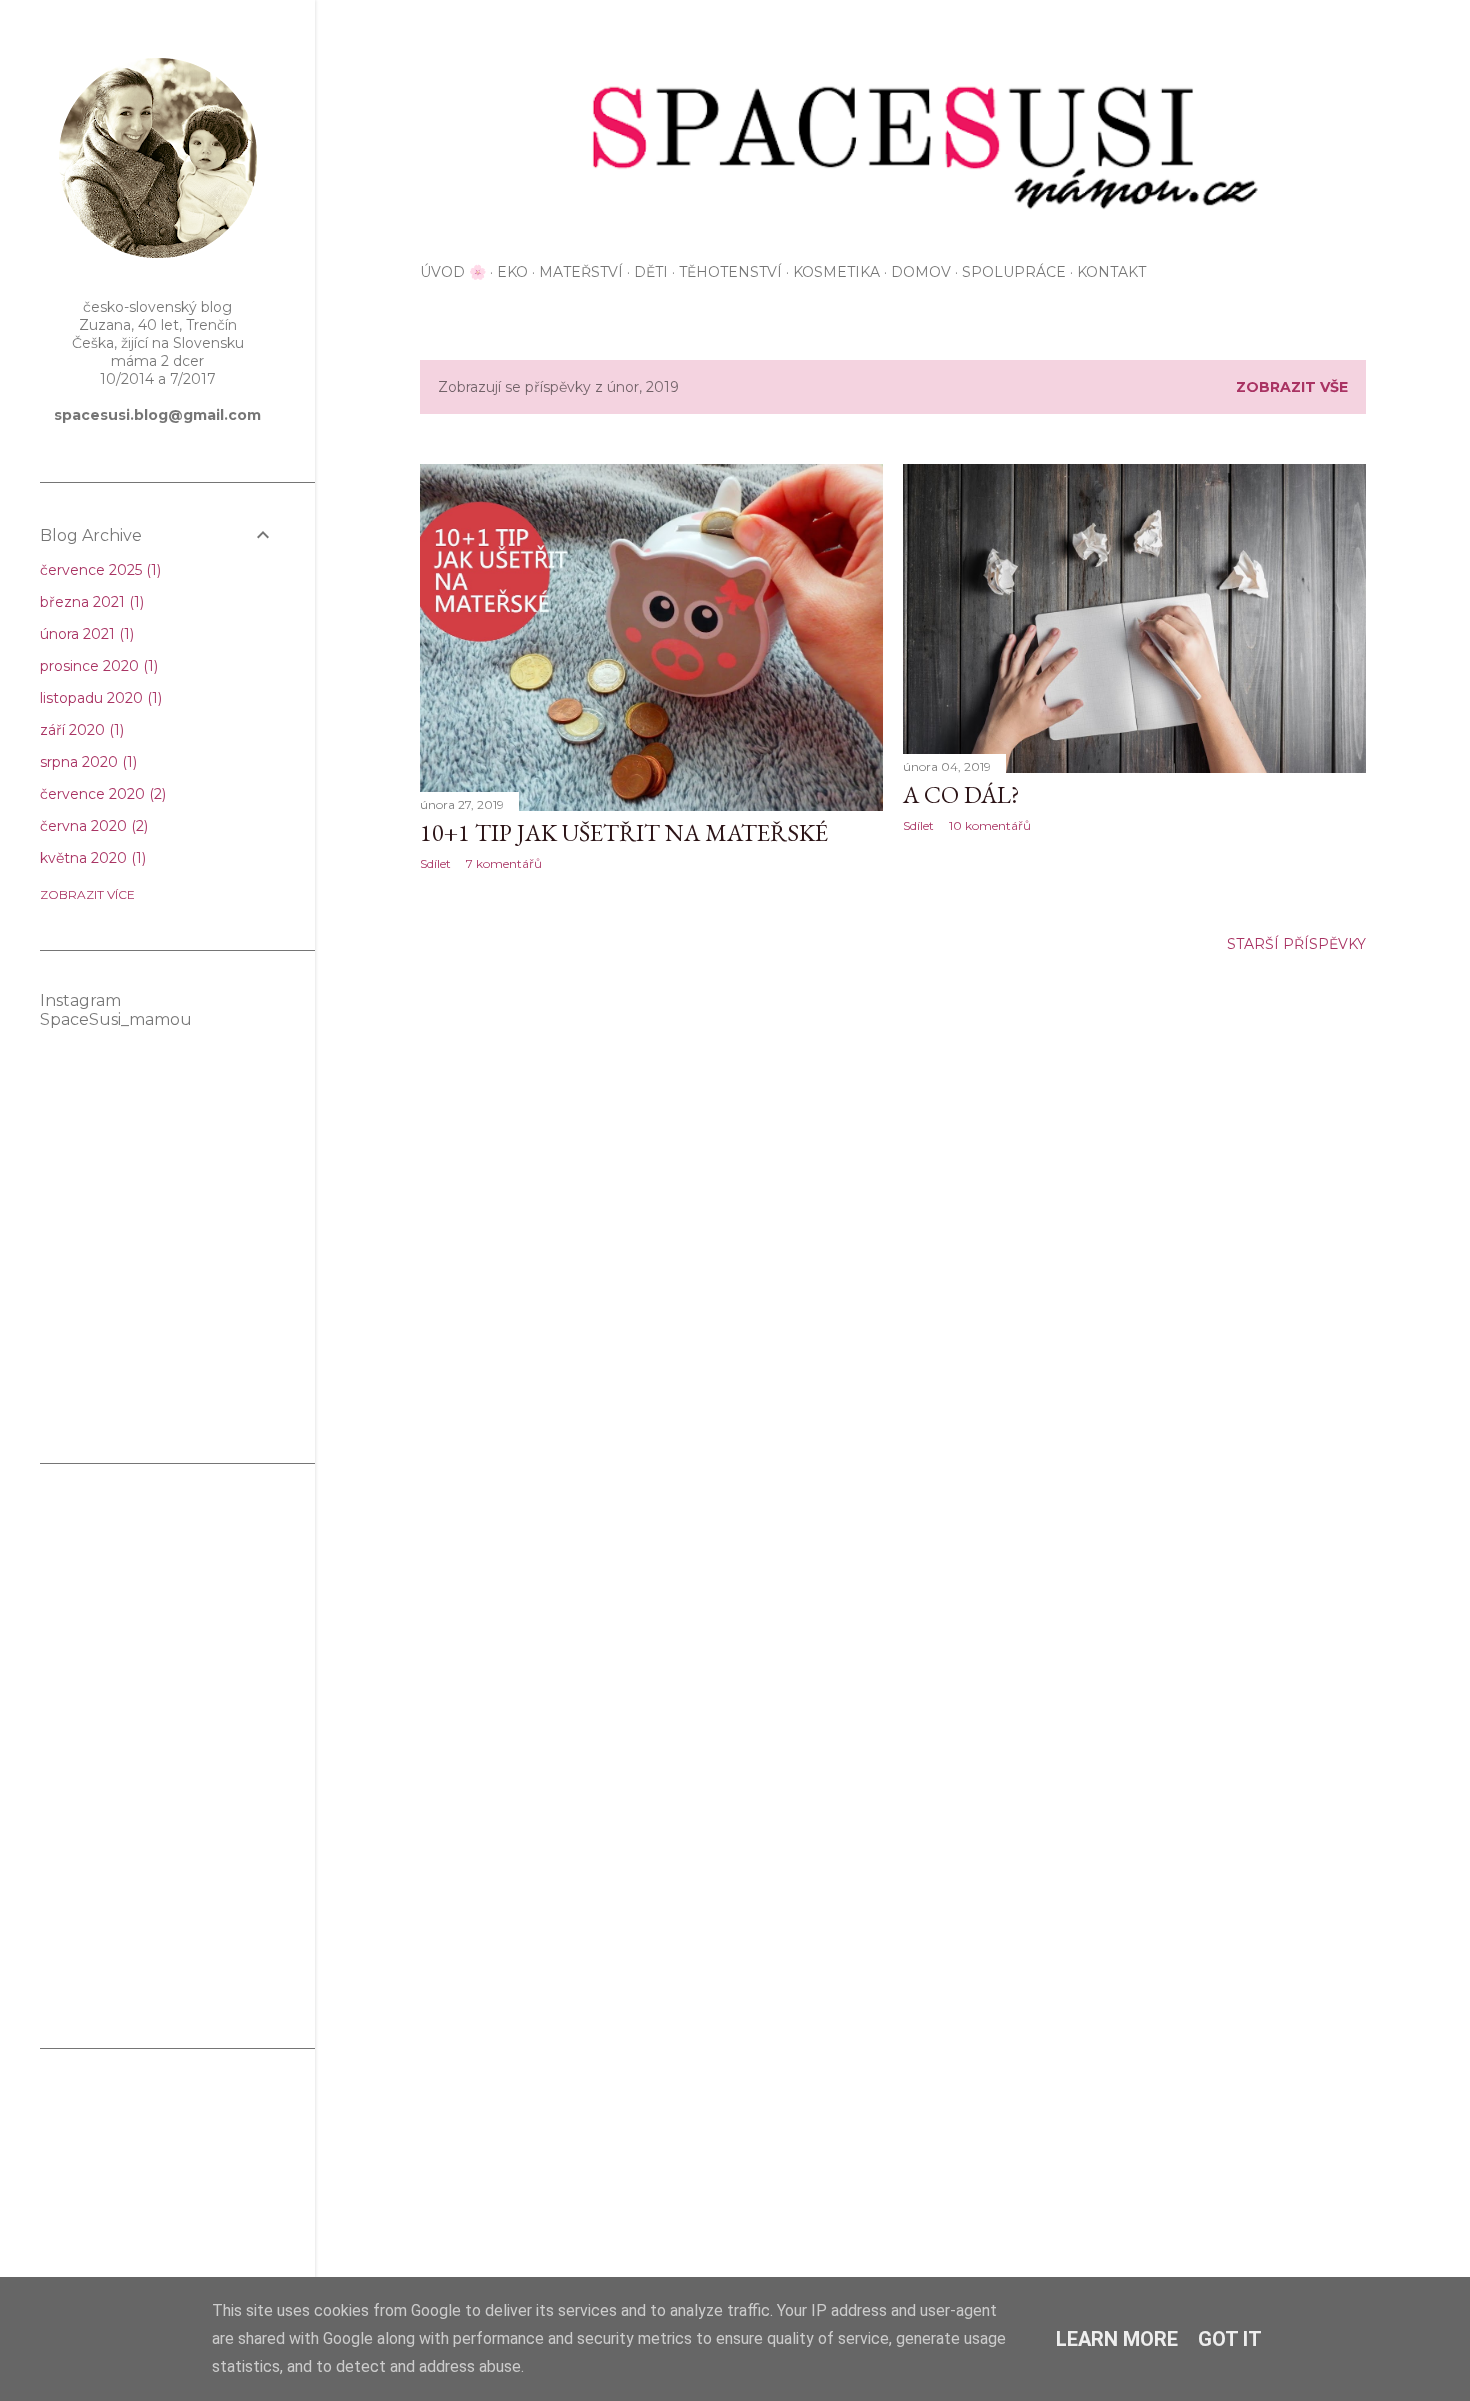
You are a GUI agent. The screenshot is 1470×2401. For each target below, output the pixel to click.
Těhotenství (730, 272)
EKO (512, 272)
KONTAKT (1111, 272)
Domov (921, 272)
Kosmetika (836, 272)
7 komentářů (504, 863)
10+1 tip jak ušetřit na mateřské (624, 832)
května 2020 (91, 858)
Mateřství (581, 272)
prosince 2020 (97, 666)
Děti (651, 272)
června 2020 (92, 826)
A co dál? (961, 794)
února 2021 (85, 634)
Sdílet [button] (435, 863)
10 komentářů (990, 825)
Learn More (1117, 2339)
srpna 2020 (86, 762)
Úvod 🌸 (453, 272)
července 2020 (101, 794)
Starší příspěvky (1296, 944)
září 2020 (80, 730)
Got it (1230, 2339)
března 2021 (90, 602)
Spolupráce (1014, 272)
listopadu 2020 (99, 698)
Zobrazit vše (1292, 387)
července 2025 (98, 570)
